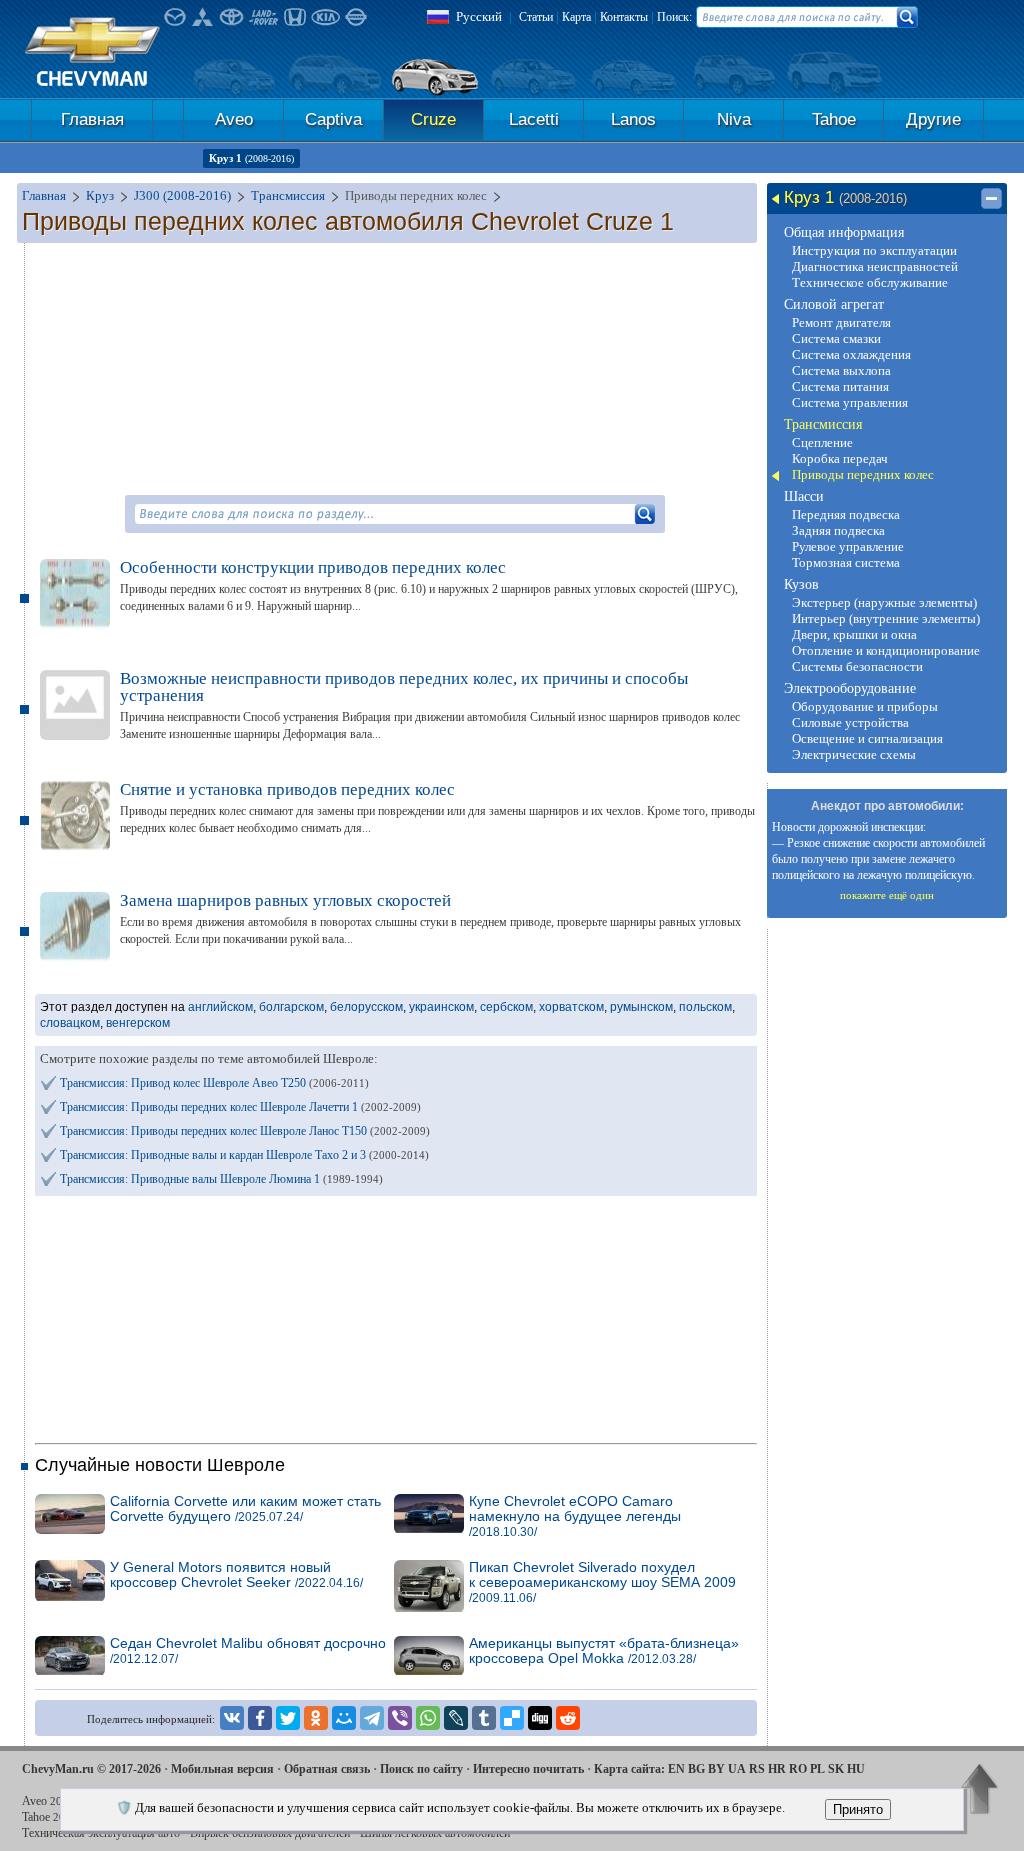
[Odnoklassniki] (316, 1718)
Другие (933, 119)
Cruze (433, 119)
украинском (441, 1007)
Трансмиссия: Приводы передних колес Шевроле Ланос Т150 (245, 1131)
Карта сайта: (629, 1769)
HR (777, 1769)
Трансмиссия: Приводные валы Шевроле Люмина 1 (221, 1179)
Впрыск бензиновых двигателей (270, 1833)
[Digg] (540, 1718)
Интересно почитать (528, 1769)
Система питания (840, 386)
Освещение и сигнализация (867, 738)
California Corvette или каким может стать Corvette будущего (245, 1509)
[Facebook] (260, 1718)
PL (817, 1769)
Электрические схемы (854, 754)
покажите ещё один (887, 895)
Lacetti (534, 119)
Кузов (801, 584)
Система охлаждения (851, 354)
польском (705, 1007)
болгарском (291, 1007)
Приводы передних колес (863, 474)
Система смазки (836, 338)
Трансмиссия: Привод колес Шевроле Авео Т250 (214, 1083)
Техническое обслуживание (870, 282)
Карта (576, 17)
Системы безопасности (857, 666)
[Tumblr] (484, 1718)
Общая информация (844, 232)
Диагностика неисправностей (875, 266)
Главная (92, 119)
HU (856, 1769)
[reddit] (568, 1718)
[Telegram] (372, 1718)
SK (836, 1769)
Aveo (234, 119)
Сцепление (822, 442)
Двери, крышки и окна (854, 634)
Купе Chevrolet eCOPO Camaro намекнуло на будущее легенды (575, 1516)
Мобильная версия (222, 1769)
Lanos (633, 119)
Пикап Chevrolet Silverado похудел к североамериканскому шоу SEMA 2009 (602, 1582)
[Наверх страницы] (979, 1791)
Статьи (536, 17)
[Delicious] (512, 1718)
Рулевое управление (848, 546)
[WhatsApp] (428, 1718)
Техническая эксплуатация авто (101, 1833)
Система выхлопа (841, 370)
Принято (858, 1809)
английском (220, 1007)
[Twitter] (288, 1718)
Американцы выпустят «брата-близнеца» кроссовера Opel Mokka (604, 1651)
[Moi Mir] (344, 1718)
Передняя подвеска (846, 514)
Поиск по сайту (421, 1769)
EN (676, 1769)
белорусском (366, 1007)
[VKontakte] (232, 1718)
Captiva (333, 119)
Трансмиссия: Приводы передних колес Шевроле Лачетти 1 (240, 1107)
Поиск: (674, 17)
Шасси (804, 496)
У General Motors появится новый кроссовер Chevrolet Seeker (236, 1575)
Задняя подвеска (838, 530)
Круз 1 (251, 158)
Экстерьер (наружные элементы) (884, 602)
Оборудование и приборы (865, 706)
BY (716, 1769)
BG (696, 1769)
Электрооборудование (850, 688)
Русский (479, 16)
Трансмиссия (823, 424)
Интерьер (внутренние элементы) (886, 618)
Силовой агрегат (834, 304)
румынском (641, 1007)
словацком (70, 1023)
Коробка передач (840, 458)
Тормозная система (846, 562)
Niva (734, 119)
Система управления (850, 402)
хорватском (571, 1007)
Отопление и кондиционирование (886, 650)
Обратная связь (327, 1769)
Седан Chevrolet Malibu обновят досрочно (248, 1651)
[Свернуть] (991, 199)
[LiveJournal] (456, 1718)
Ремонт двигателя (841, 322)
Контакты (624, 17)
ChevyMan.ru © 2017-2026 (91, 1769)
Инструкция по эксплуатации (874, 250)
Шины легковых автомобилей (435, 1833)
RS (757, 1769)
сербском (506, 1007)
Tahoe (834, 119)
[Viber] (400, 1718)
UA (737, 1769)
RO (798, 1769)
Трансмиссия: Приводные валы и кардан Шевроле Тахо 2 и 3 (244, 1155)
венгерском (138, 1023)
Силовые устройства (850, 722)
